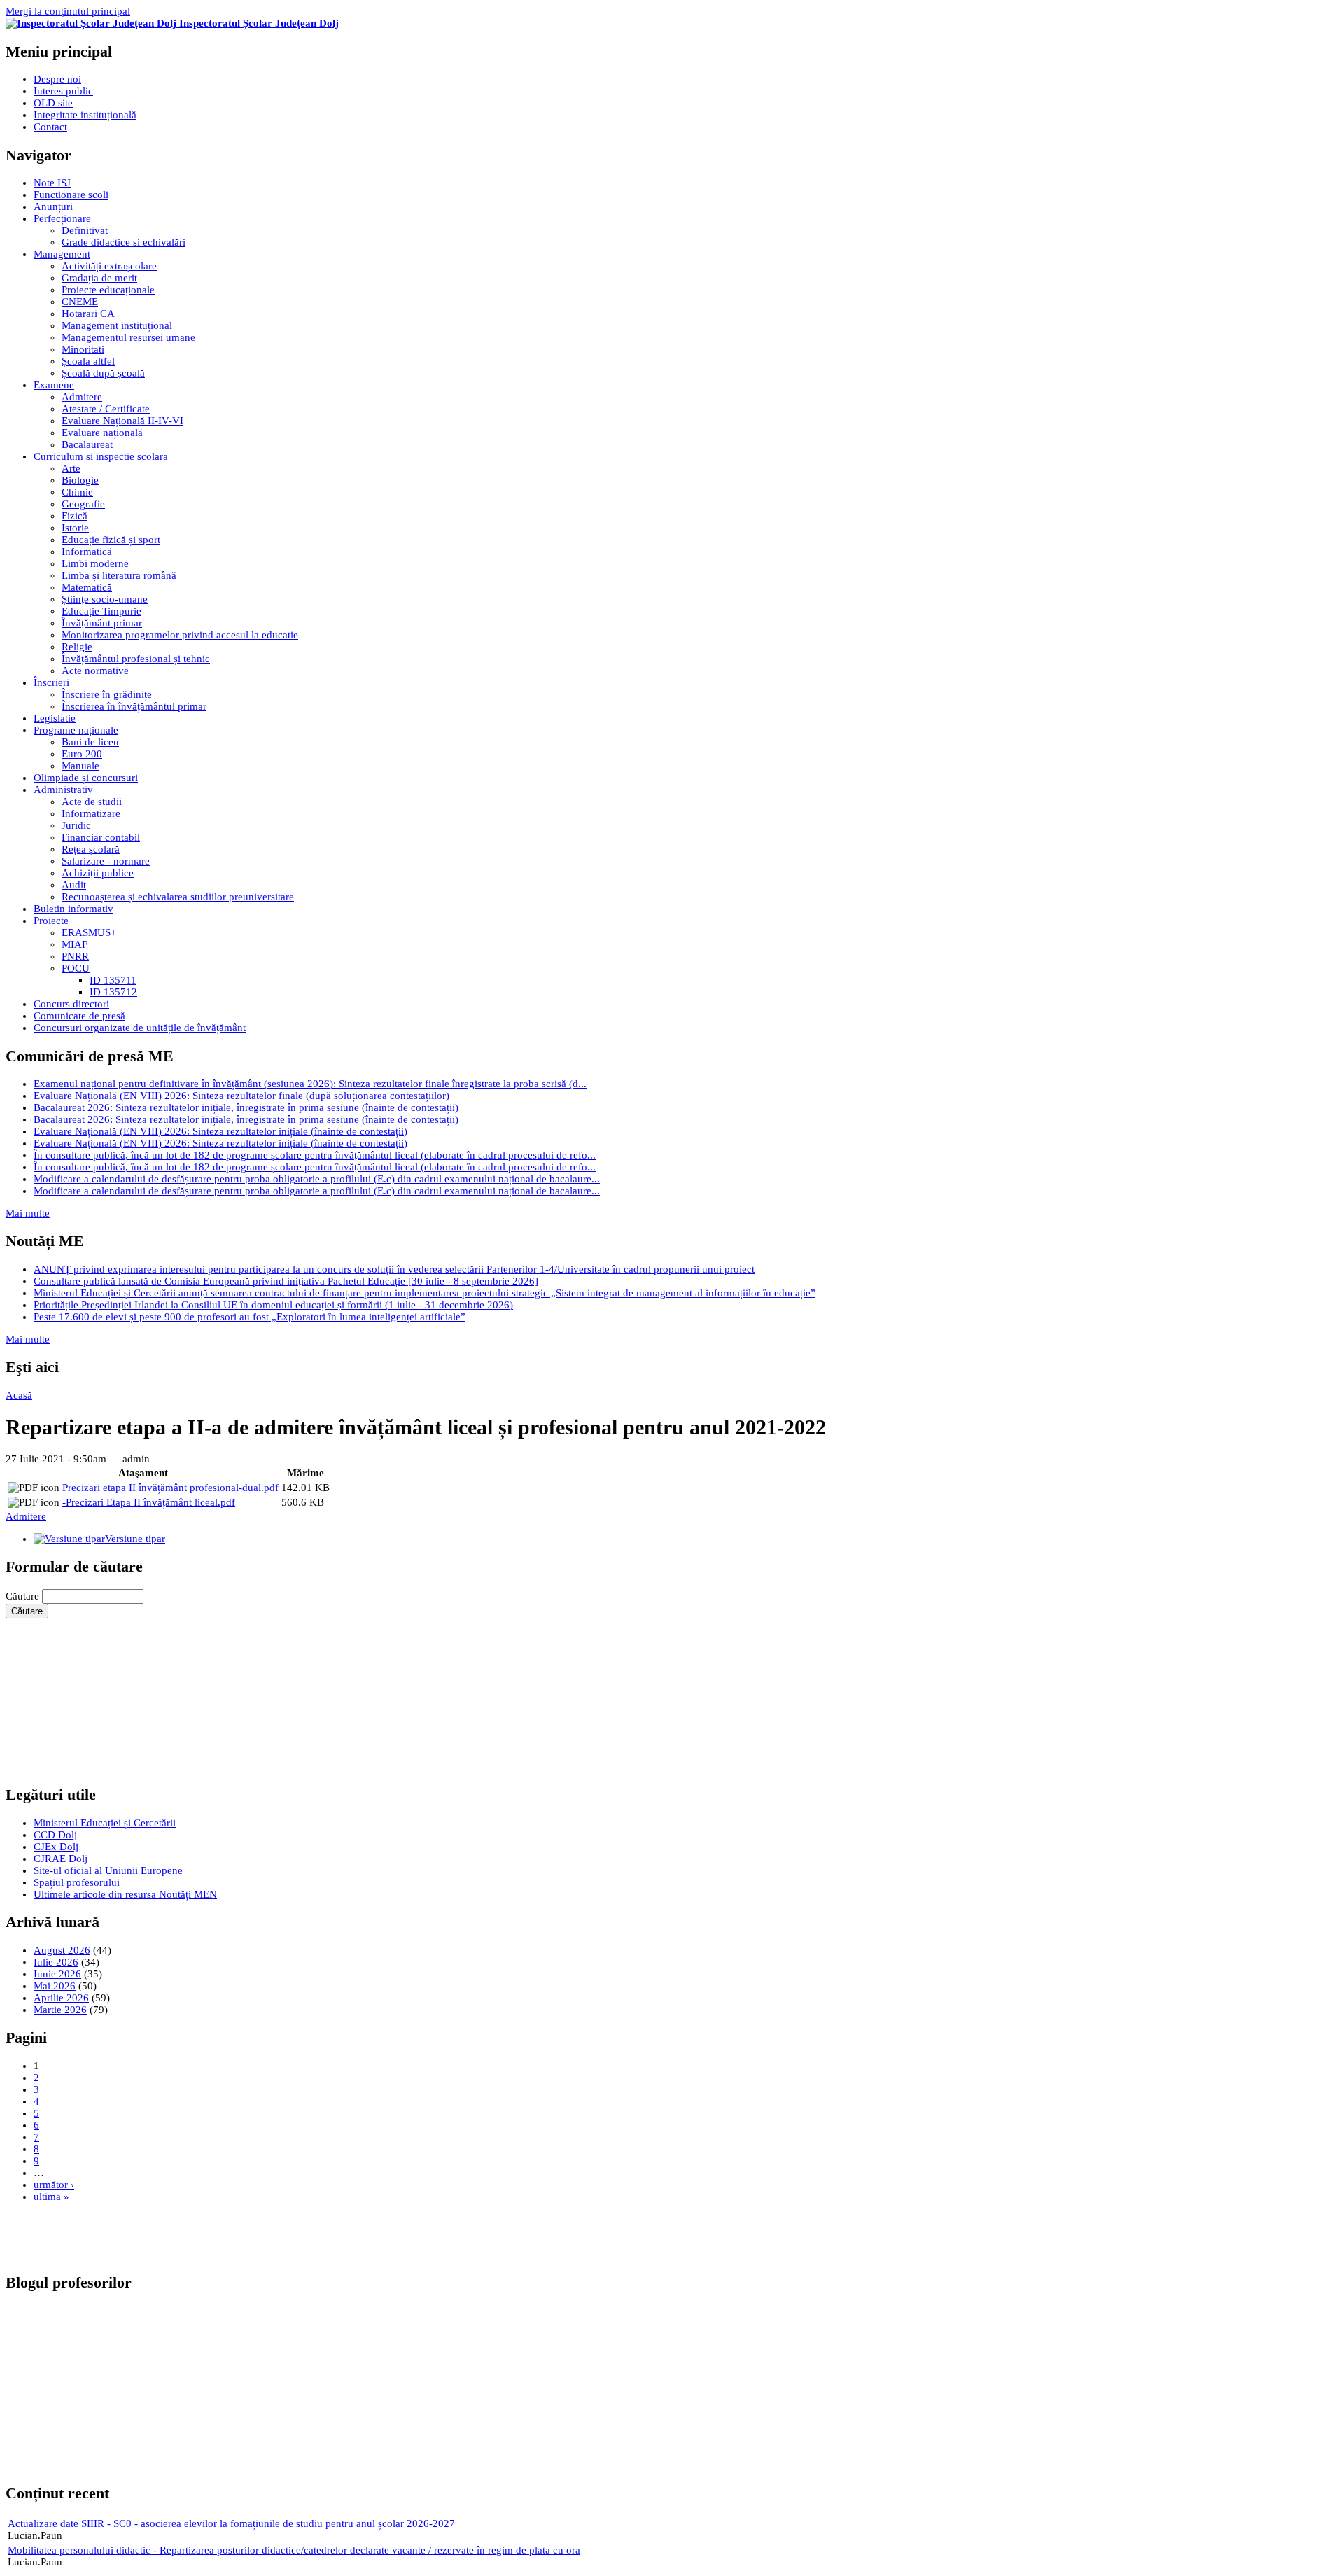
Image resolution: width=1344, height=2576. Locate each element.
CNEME (80, 302)
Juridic (76, 825)
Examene (54, 385)
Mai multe (28, 1213)
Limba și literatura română (119, 575)
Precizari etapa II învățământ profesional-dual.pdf (170, 1487)
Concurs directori (71, 1004)
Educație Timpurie (101, 611)
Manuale (80, 766)
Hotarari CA (88, 314)
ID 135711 (113, 980)
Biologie (80, 480)
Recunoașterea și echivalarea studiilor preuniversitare (178, 897)
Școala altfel (88, 361)
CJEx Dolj (56, 1847)
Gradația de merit (99, 278)
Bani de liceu (90, 742)
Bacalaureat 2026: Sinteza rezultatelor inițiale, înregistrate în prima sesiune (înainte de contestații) (246, 1107)
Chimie (77, 492)
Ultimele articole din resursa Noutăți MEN (125, 1894)
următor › (54, 2185)
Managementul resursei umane (128, 337)
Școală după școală (103, 373)
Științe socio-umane (105, 599)
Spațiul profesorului (77, 1882)
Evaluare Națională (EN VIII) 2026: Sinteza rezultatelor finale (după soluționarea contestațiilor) (241, 1095)
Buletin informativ (73, 909)
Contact (50, 127)
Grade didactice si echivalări (124, 242)
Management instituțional (117, 325)
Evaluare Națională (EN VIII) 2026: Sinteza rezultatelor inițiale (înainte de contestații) (220, 1131)
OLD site (53, 103)
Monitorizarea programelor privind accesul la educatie (180, 635)
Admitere (82, 397)
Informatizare (91, 813)
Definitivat (85, 230)
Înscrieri (51, 682)
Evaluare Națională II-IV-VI (122, 421)
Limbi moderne (95, 563)
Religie (77, 647)
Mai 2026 (55, 1986)
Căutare (24, 1596)
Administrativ (63, 790)
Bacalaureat (87, 444)
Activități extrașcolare (109, 266)
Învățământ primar (102, 623)
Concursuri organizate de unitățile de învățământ (140, 1028)
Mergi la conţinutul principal (68, 11)
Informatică (87, 552)
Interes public (63, 91)
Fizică (75, 516)
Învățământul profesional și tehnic (136, 659)
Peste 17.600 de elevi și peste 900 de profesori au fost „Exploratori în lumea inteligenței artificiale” (250, 1317)
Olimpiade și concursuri (86, 778)
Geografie (83, 504)
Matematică (87, 587)
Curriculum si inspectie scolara (101, 456)
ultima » (51, 2197)
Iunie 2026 (57, 1974)
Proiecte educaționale (108, 290)
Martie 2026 (60, 2010)
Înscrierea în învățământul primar (134, 706)
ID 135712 (113, 992)
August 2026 (62, 1950)
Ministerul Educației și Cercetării (105, 1823)
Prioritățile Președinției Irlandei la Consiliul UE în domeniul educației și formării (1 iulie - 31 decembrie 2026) (273, 1305)
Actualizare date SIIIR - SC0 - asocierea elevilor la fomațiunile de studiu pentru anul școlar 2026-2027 (231, 2523)
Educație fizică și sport (111, 540)
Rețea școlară (91, 849)
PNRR (75, 956)
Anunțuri (53, 206)
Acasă (19, 1395)
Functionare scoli (71, 195)
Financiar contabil (101, 837)
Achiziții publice (98, 873)
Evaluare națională (102, 433)
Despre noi (57, 79)
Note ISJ (52, 183)
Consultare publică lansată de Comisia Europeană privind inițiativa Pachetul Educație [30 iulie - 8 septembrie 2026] (286, 1281)
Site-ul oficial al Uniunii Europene (108, 1870)
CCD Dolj (55, 1835)
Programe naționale (76, 730)
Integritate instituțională (85, 115)
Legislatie (55, 718)
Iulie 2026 (56, 1962)
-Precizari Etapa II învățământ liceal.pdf (149, 1502)
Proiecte (51, 920)
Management (62, 254)
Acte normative (95, 671)
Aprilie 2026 (61, 1998)
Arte (71, 468)
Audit (74, 885)
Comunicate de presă (79, 1016)
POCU (76, 968)
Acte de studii (92, 801)
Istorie (75, 528)
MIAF (75, 944)
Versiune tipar (135, 1539)
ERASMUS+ (89, 932)
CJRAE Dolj (61, 1858)
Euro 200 (82, 754)
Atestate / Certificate (106, 409)
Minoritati (83, 349)
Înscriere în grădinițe (107, 694)
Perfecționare (62, 218)
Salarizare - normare (106, 861)
